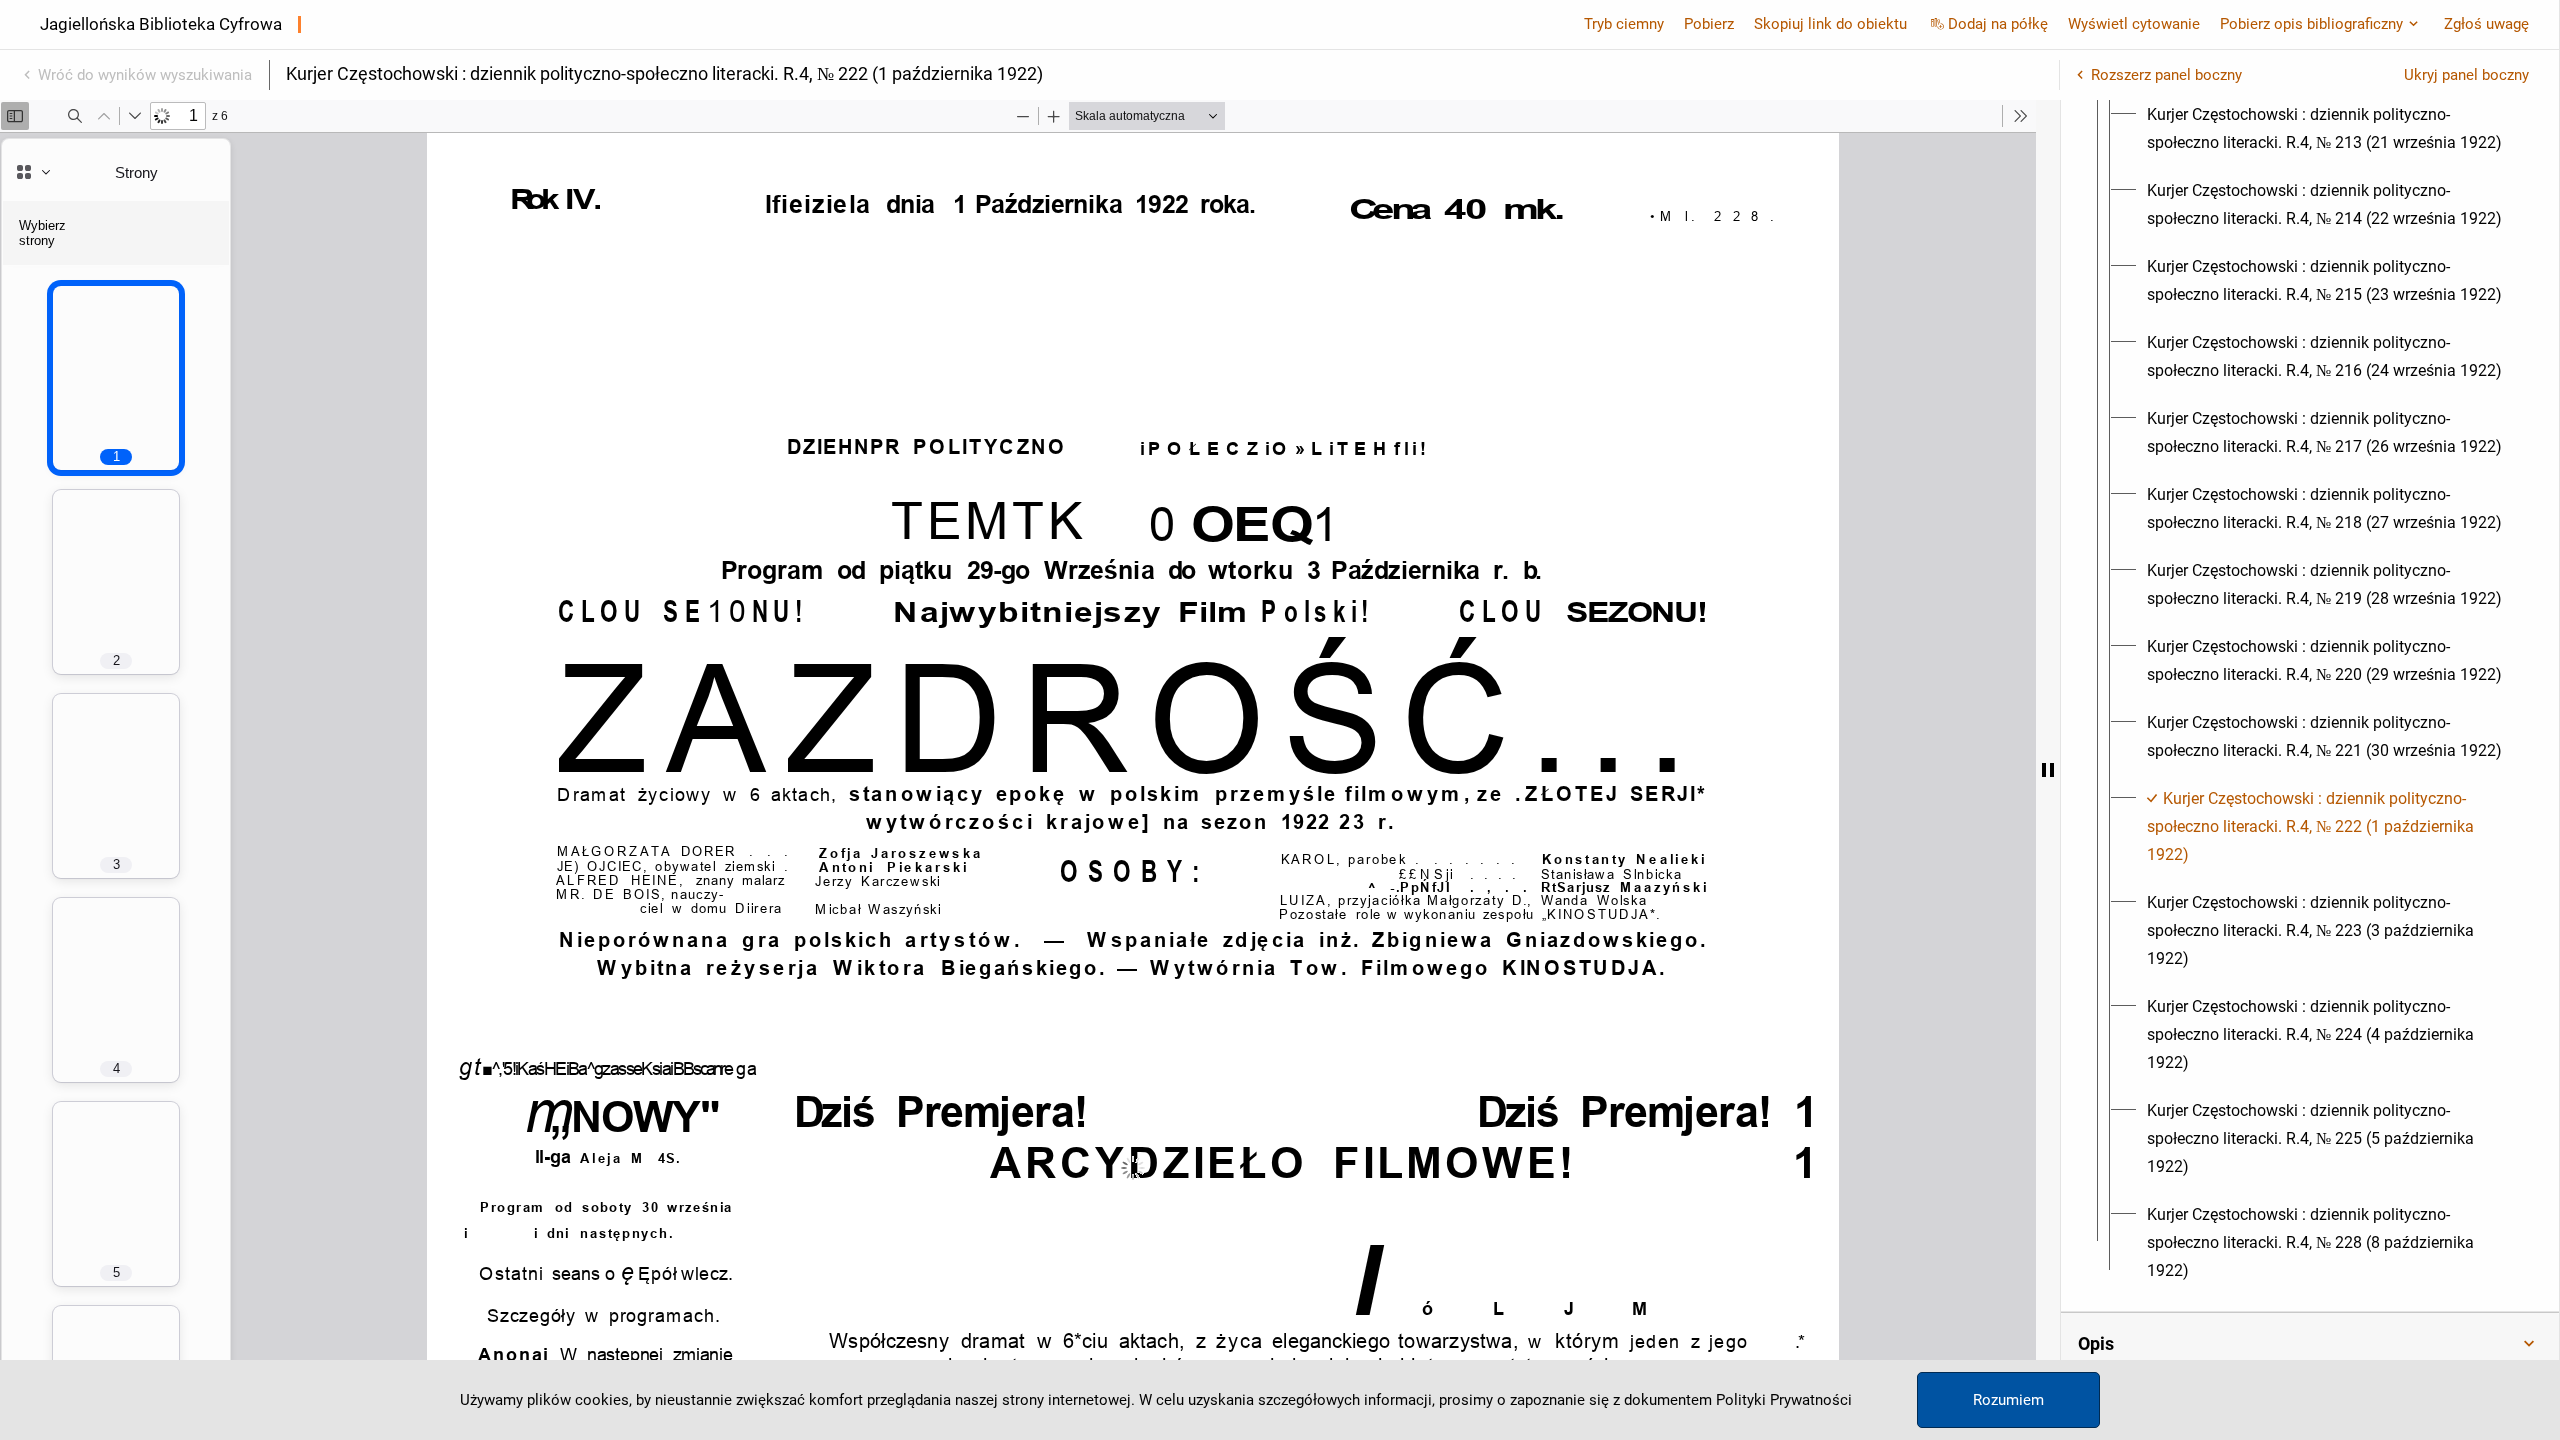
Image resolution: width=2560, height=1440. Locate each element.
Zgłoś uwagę (2486, 24)
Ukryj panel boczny (2466, 75)
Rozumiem (2008, 1400)
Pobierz (1709, 24)
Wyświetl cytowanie (2134, 24)
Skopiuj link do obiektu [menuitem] (1830, 24)
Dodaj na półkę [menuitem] (1998, 24)
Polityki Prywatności (1784, 1400)
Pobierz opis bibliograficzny (2311, 24)
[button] (2310, 1344)
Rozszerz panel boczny (2166, 75)
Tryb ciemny (1624, 24)
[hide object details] (2048, 770)
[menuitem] (2328, 129)
